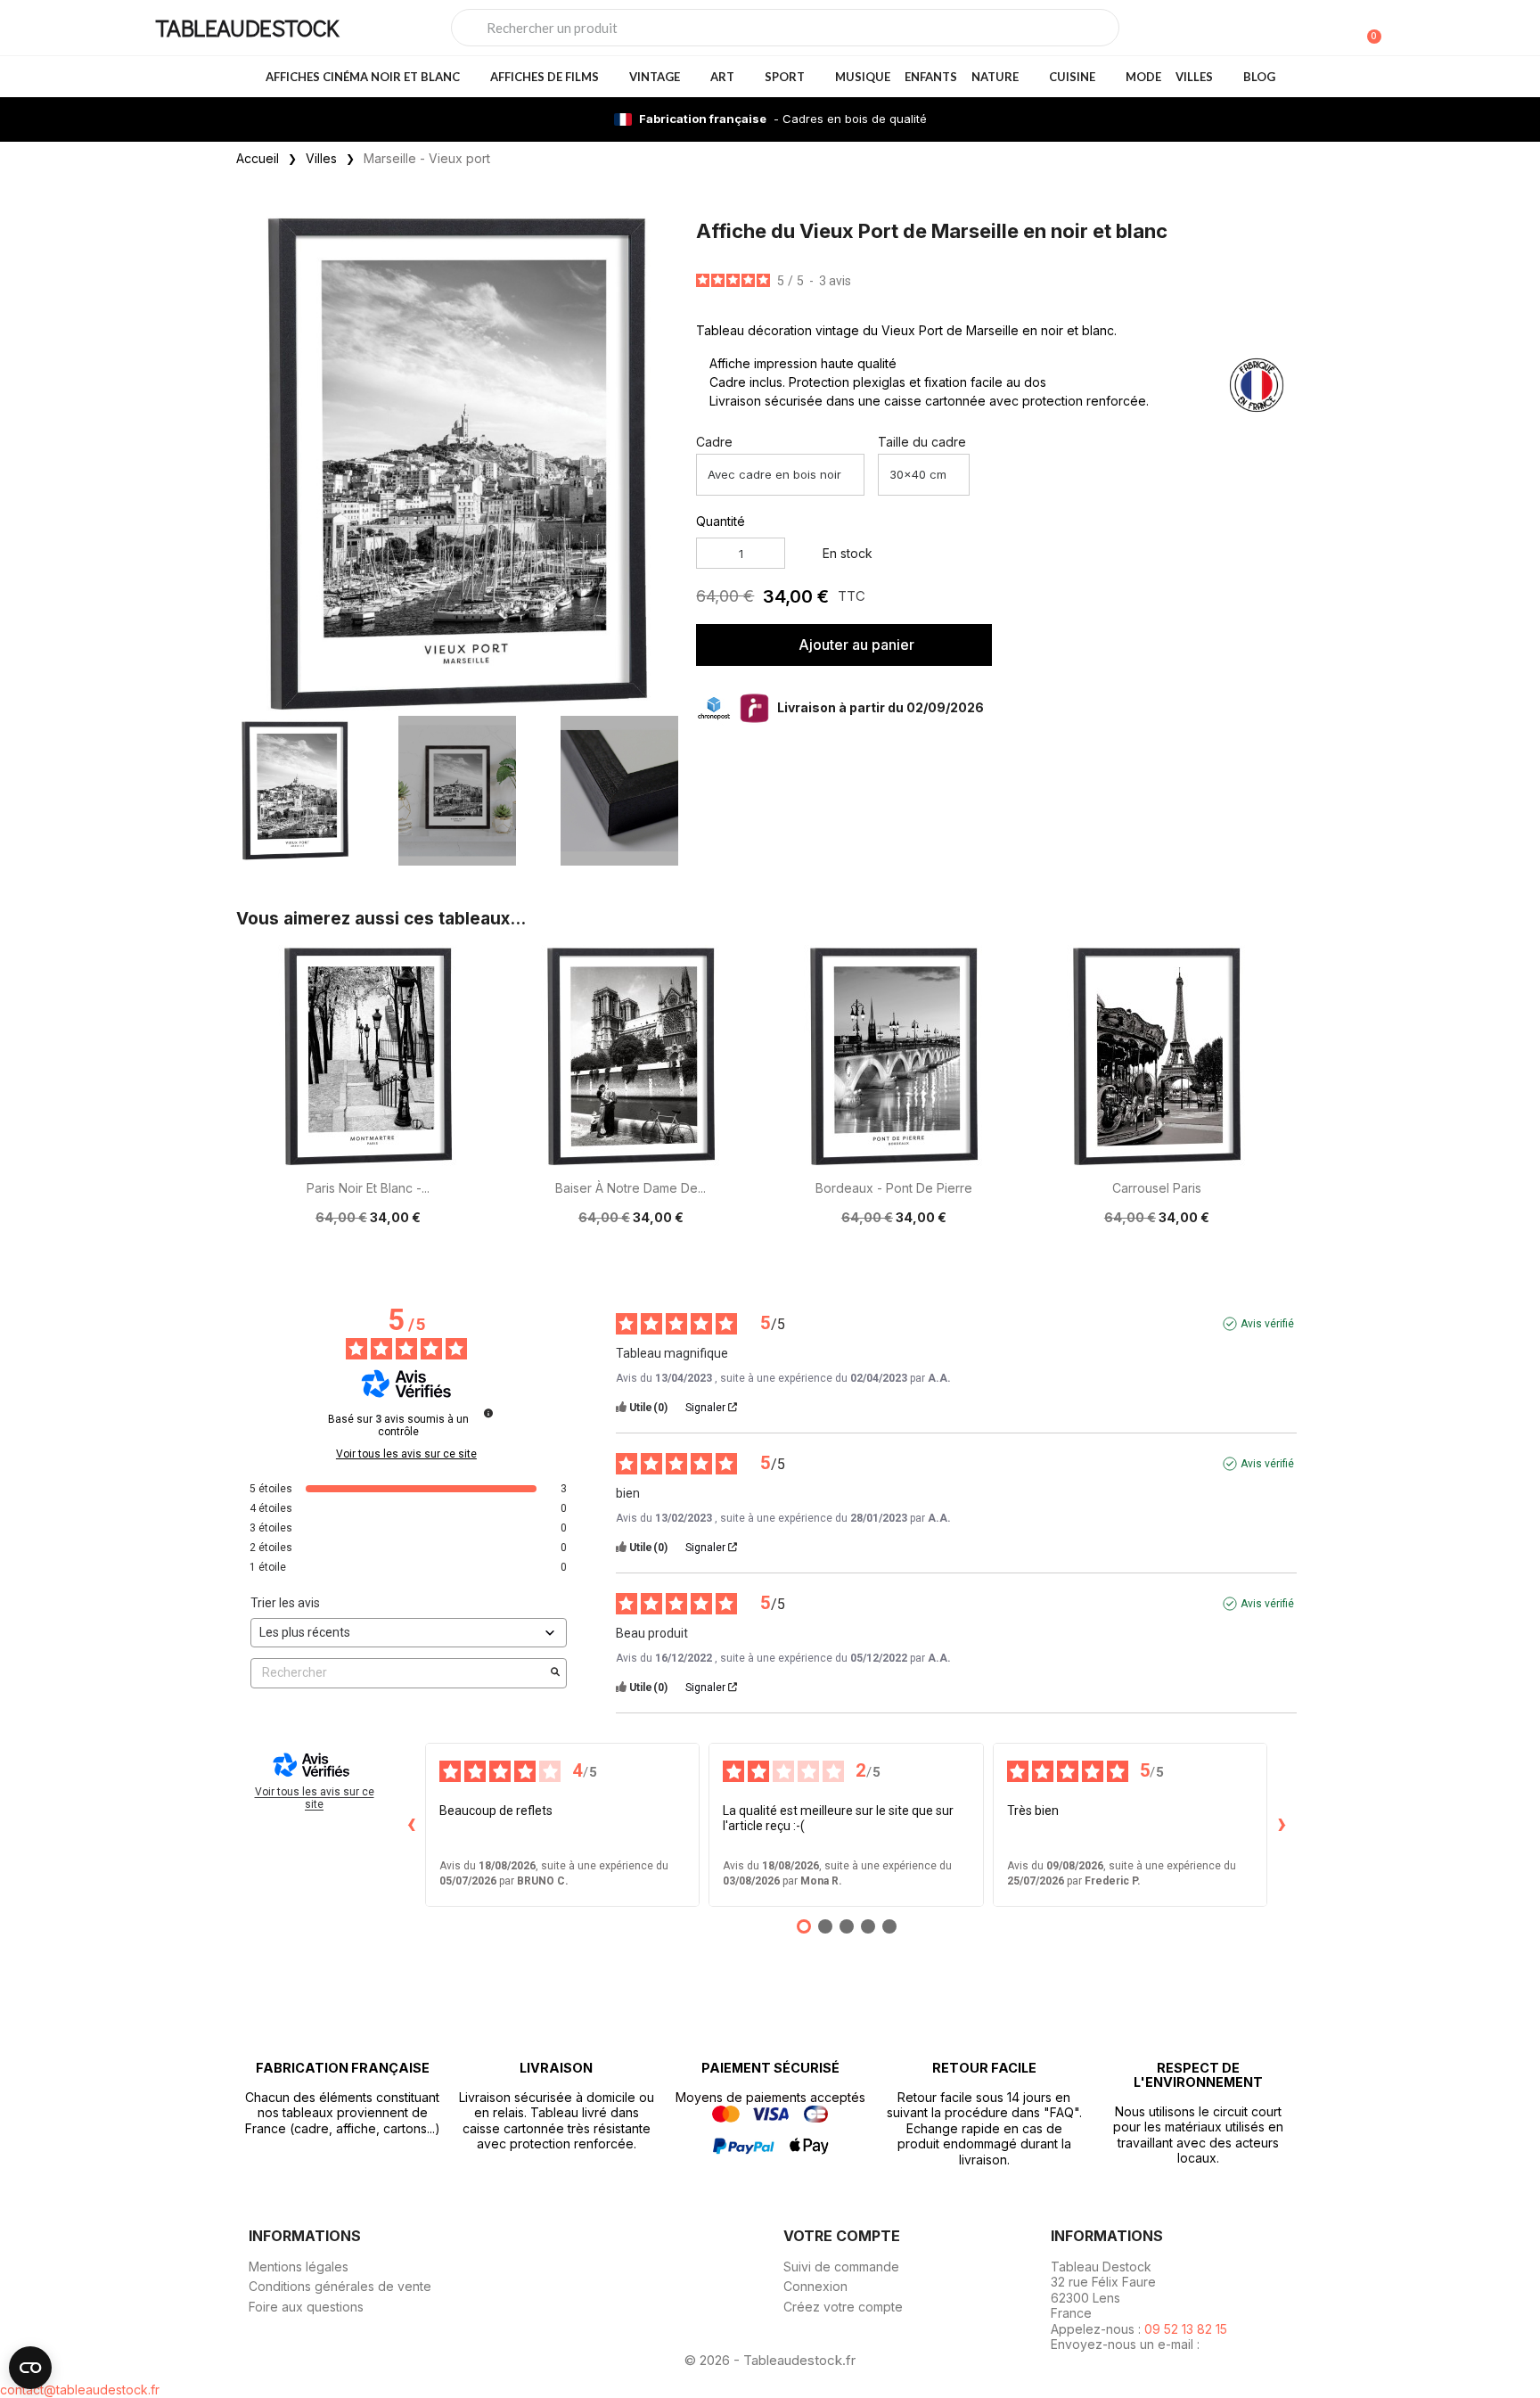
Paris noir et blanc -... (368, 1188)
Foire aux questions (306, 2307)
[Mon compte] (1339, 29)
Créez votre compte (843, 2307)
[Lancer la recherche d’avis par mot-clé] (555, 1673)
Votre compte (842, 2236)
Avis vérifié (1267, 1324)
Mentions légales (299, 2267)
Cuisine (1072, 77)
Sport (785, 77)
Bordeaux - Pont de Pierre (894, 1188)
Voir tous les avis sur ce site (406, 1454)
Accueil (258, 158)
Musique (863, 77)
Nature (995, 77)
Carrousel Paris (1157, 1188)
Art (722, 77)
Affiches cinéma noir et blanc (363, 77)
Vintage (655, 77)
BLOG (1259, 77)
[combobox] (785, 28)
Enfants (931, 77)
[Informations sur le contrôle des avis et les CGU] (488, 1413)
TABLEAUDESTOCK (247, 27)
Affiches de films (545, 77)
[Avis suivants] (1282, 1825)
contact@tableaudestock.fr (80, 2390)
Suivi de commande (841, 2267)
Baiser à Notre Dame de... (631, 1188)
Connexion (815, 2286)
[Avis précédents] (411, 1825)
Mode (1143, 77)
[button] (661, 463)
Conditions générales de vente (340, 2286)
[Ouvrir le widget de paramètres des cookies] (30, 2368)
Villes (1194, 77)
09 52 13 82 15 (1186, 2329)
